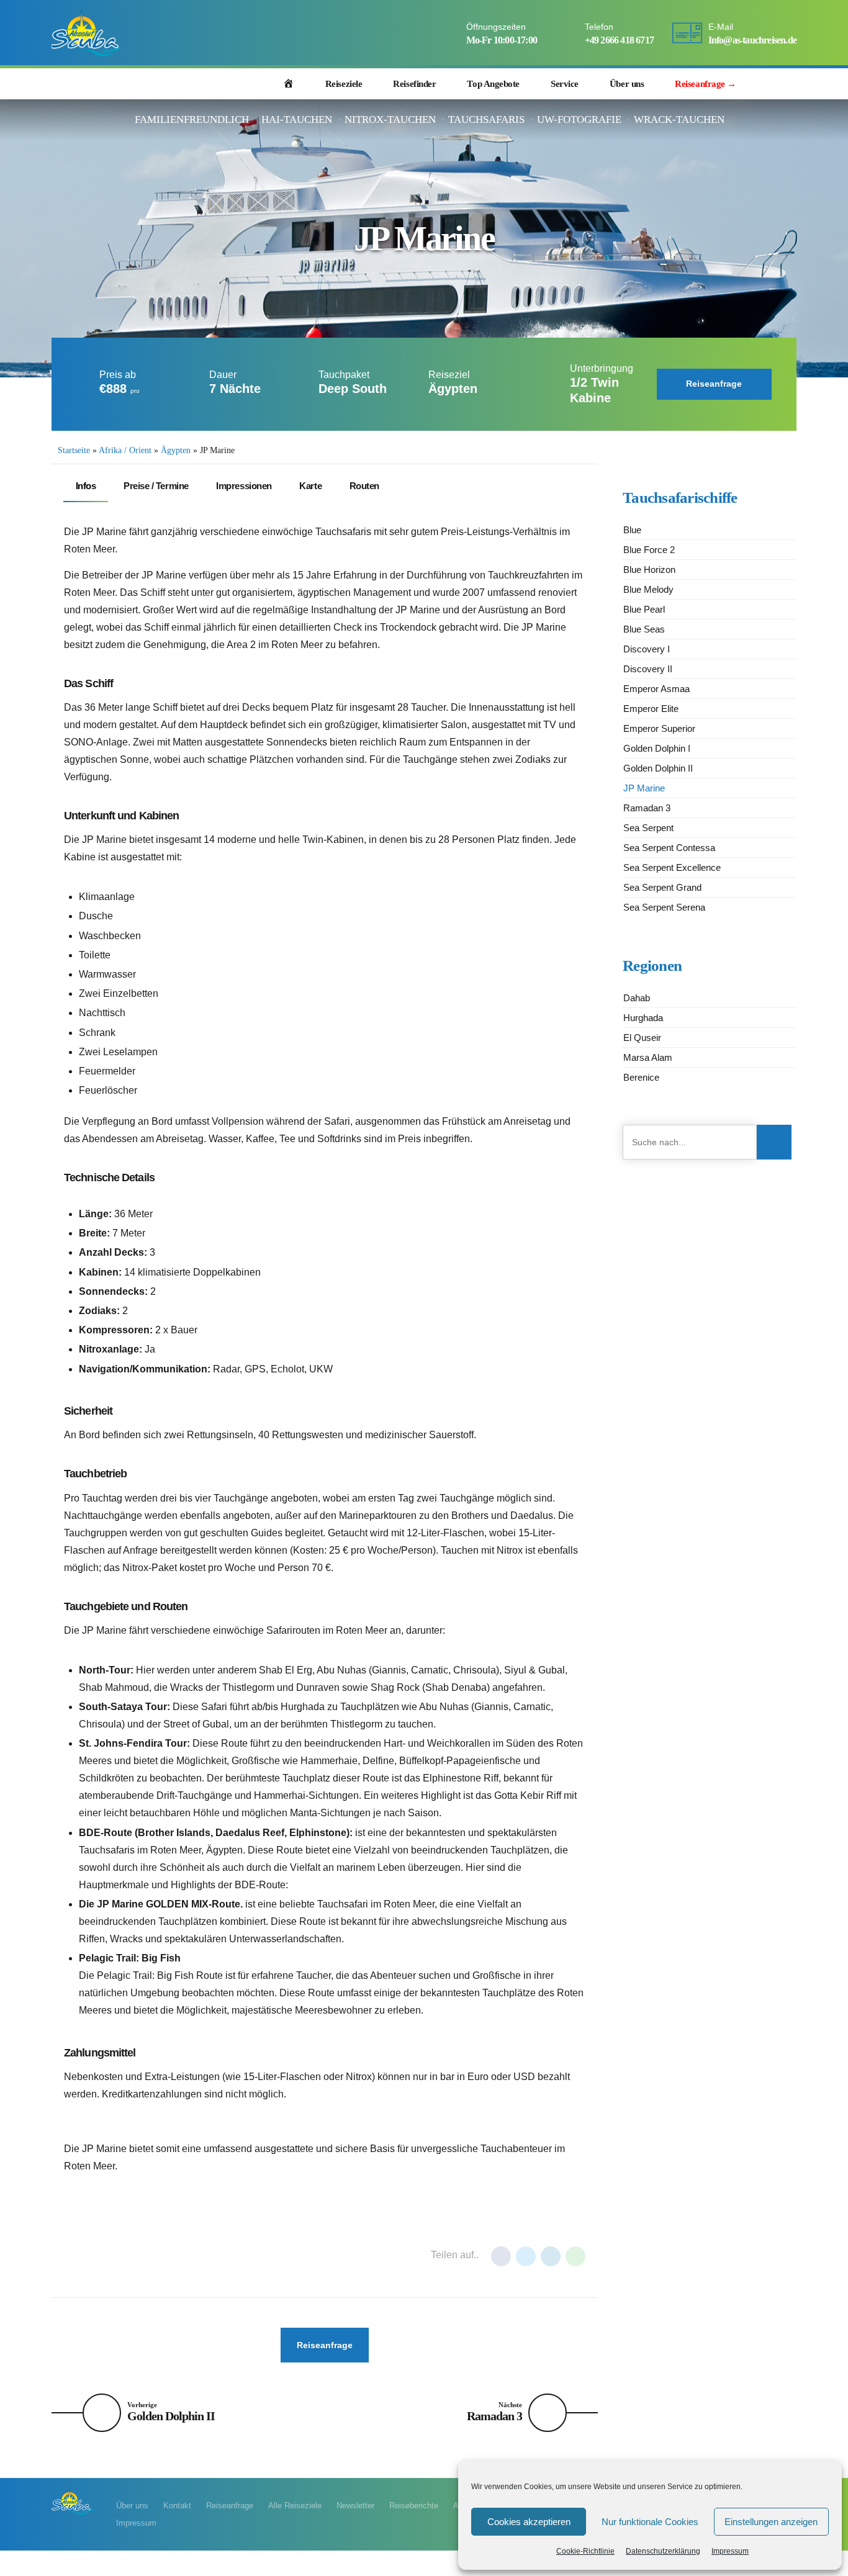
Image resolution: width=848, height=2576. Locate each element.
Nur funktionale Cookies (650, 2522)
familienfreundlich (192, 119)
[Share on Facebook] (501, 2256)
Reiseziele (344, 84)
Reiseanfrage (230, 2506)
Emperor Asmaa (656, 689)
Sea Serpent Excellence (672, 867)
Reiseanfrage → (706, 84)
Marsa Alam (155, 2256)
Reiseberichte (414, 2506)
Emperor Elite (651, 709)
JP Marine (644, 788)
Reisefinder (414, 84)
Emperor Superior (659, 728)
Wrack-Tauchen (679, 119)
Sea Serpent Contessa (669, 848)
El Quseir (642, 1038)
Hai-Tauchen (297, 119)
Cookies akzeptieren (529, 2522)
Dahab (637, 998)
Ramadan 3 (647, 808)
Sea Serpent (648, 828)
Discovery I (647, 649)
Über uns (627, 84)
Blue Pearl (644, 609)
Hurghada (93, 2256)
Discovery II (648, 669)
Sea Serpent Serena (664, 907)
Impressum (730, 2551)
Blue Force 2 (649, 550)
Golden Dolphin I (657, 748)
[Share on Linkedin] (551, 2256)
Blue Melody (648, 589)
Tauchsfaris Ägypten (239, 2256)
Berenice (641, 1077)
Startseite (74, 450)
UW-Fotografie (579, 119)
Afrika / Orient (125, 450)
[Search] (788, 84)
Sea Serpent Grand (662, 887)
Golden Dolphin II (658, 768)
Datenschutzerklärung (663, 2551)
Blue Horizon (649, 570)
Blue (632, 530)
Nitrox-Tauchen (390, 119)
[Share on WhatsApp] (575, 2256)
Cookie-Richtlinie (585, 2551)
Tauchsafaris (486, 119)
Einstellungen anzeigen (771, 2522)
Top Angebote (493, 84)
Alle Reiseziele (295, 2506)
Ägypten (176, 450)
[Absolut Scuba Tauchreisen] (74, 2501)
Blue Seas (644, 629)
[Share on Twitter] (526, 2256)
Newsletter (355, 2506)
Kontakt (177, 2506)
